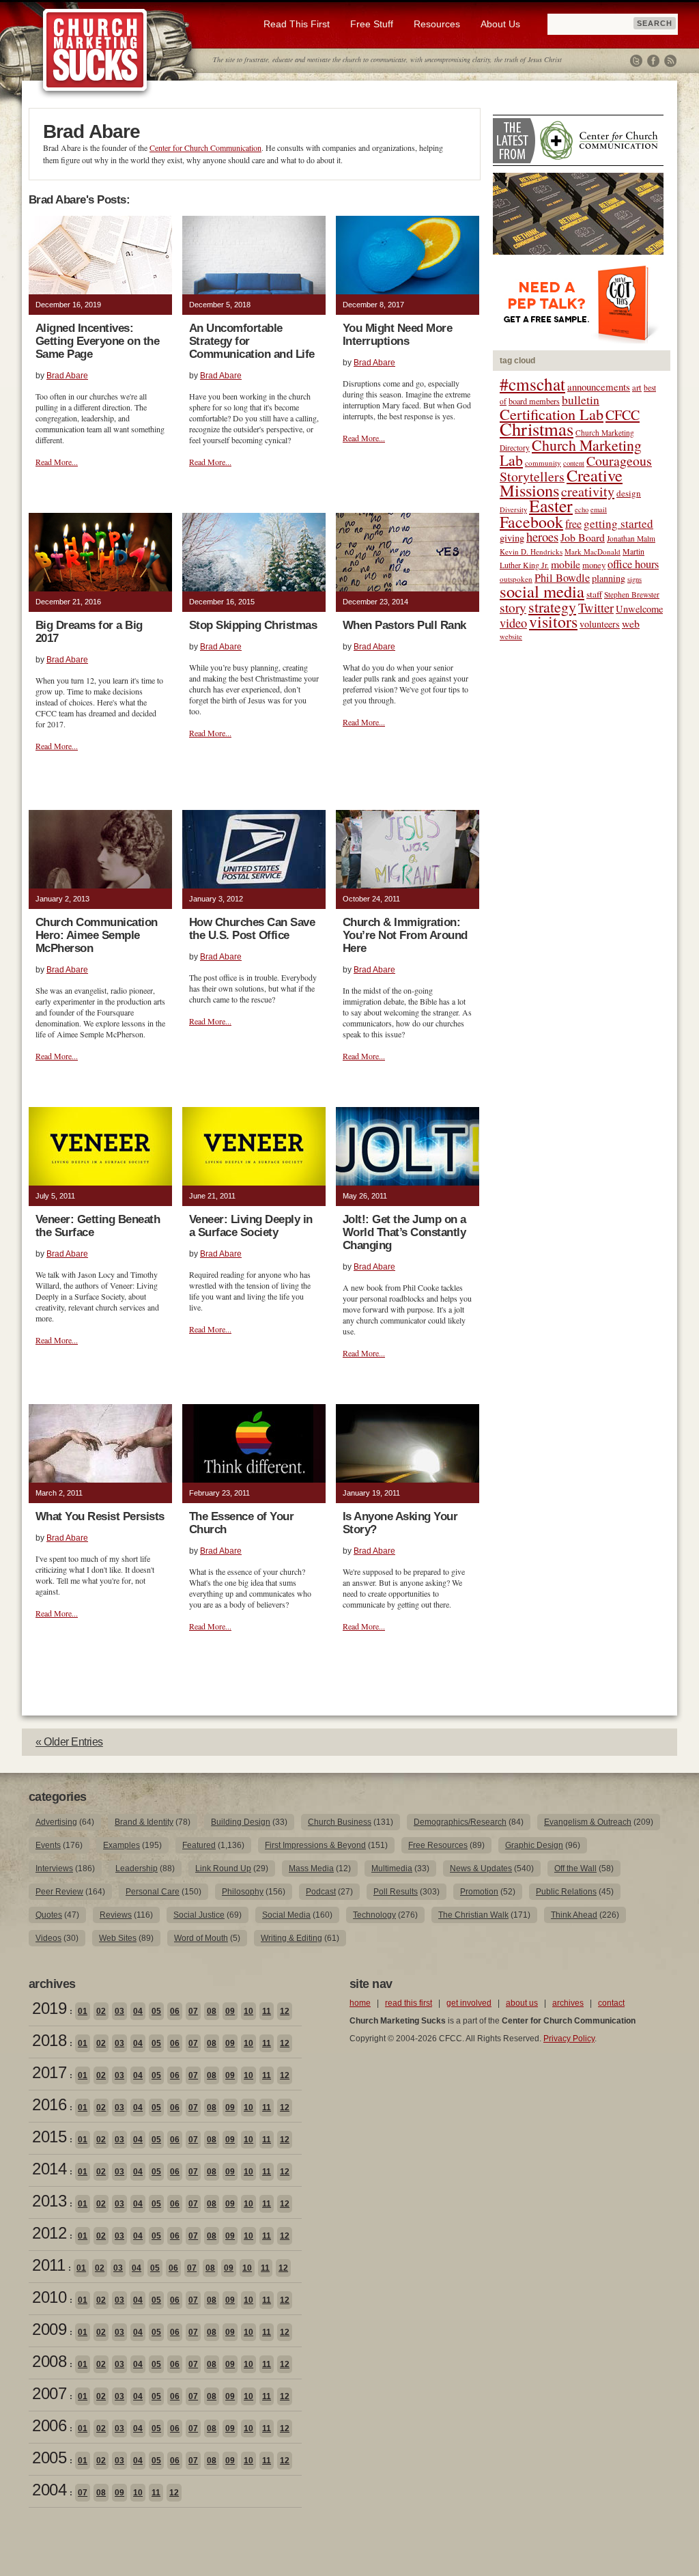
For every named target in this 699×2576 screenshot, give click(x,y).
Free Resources (438, 1845)
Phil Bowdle (562, 578)
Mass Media (311, 1868)
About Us (500, 24)
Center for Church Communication (205, 148)
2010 (49, 2297)
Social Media (286, 1915)
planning (609, 578)
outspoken (516, 579)
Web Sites (118, 1938)
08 (212, 2011)
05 (156, 2011)
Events (48, 1845)
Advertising (56, 1822)
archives (568, 2003)
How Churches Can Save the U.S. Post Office (252, 929)
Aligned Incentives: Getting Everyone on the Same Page (97, 341)
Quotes (49, 1915)
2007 (49, 2393)
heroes (542, 536)
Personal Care (153, 1892)
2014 (49, 2169)
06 (175, 2011)
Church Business (340, 1822)
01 (83, 2011)
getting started (618, 523)
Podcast (321, 1892)
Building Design (241, 1822)
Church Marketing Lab (571, 452)
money (594, 565)
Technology (374, 1915)
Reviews (116, 1915)
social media (542, 591)
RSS (670, 61)
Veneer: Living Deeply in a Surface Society (251, 1226)
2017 (49, 2072)
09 (230, 2011)
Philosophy (243, 1892)
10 (248, 2011)
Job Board (583, 537)
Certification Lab (552, 414)
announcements (599, 387)
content (574, 463)
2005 (49, 2458)
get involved (469, 2003)
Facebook (653, 61)
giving (512, 538)
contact (611, 2003)
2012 (49, 2233)
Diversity (513, 509)
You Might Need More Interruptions (397, 335)
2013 (49, 2201)
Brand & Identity (144, 1822)
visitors (553, 621)
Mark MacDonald (593, 551)
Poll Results (396, 1892)
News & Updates (481, 1868)
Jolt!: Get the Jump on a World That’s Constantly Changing (404, 1232)
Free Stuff (372, 24)
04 (138, 2011)
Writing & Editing (291, 1938)
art (637, 388)
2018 (49, 2040)
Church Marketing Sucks (95, 51)
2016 (49, 2104)
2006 (49, 2425)
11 (267, 2011)
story (513, 607)
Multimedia (392, 1868)
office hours (633, 564)
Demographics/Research (460, 1822)
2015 (49, 2137)
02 (101, 2011)
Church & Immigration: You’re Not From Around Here (405, 935)
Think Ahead (574, 1915)
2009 (49, 2329)
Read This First (297, 24)
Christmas (537, 429)
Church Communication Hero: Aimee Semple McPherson (97, 935)
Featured (199, 1845)
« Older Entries (69, 1742)
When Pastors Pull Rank (404, 625)
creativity (588, 491)
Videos (48, 1938)
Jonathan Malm (631, 538)
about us (522, 2003)
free (573, 524)
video (513, 623)
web (631, 623)
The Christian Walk (473, 1915)
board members (534, 401)
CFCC (623, 415)
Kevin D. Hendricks (531, 551)
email (599, 509)
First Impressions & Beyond (315, 1845)
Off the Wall (575, 1868)
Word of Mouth (201, 1938)
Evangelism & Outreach (588, 1822)
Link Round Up (223, 1868)
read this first (409, 2003)
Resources (437, 24)
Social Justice (199, 1915)
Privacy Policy (569, 2039)
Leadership (137, 1868)
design (629, 493)
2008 (49, 2361)
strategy (552, 607)
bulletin (581, 400)
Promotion (479, 1892)
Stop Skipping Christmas (253, 625)
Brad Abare (67, 376)
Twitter (636, 61)
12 (285, 2011)
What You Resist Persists (100, 1516)
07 (193, 2011)
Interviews (54, 1868)
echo (582, 509)
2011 (48, 2265)
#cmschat (532, 384)
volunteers (600, 624)
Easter (551, 505)
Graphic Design (534, 1845)
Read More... (57, 462)
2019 (49, 2008)
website (511, 636)
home (360, 2003)
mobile (566, 564)
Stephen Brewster (632, 594)
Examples (122, 1845)
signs (634, 579)
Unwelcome (639, 609)
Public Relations (566, 1892)
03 (119, 2011)
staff (594, 594)
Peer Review (59, 1892)
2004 (49, 2490)
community (543, 463)
